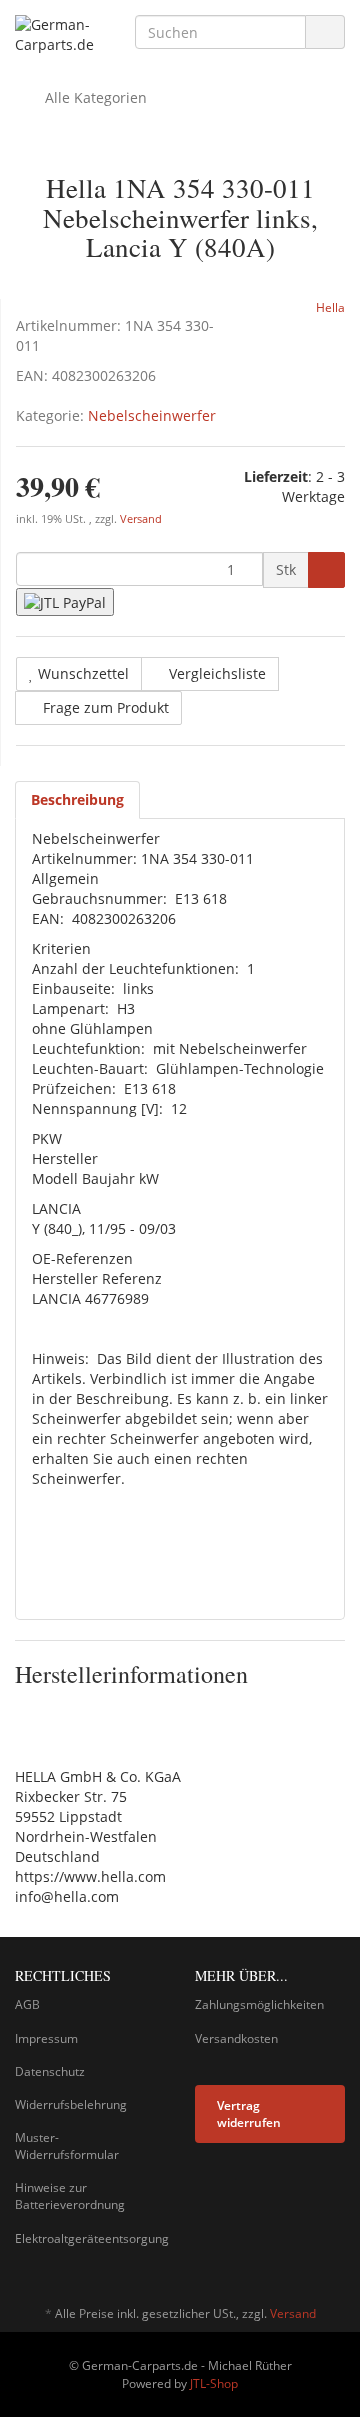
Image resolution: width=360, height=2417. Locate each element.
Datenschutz (50, 2071)
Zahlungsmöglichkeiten (259, 2004)
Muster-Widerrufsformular (67, 2146)
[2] (65, 601)
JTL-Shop (214, 2383)
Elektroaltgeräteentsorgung (90, 2238)
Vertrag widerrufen (249, 2114)
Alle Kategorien (94, 97)
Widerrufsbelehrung (71, 2104)
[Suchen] (325, 32)
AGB (27, 2004)
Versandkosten (236, 2038)
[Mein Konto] (324, 98)
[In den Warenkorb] (326, 570)
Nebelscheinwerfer (152, 415)
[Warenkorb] (273, 98)
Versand (141, 519)
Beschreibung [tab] (77, 799)
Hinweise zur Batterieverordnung (70, 2196)
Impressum (46, 2038)
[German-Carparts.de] (60, 35)
